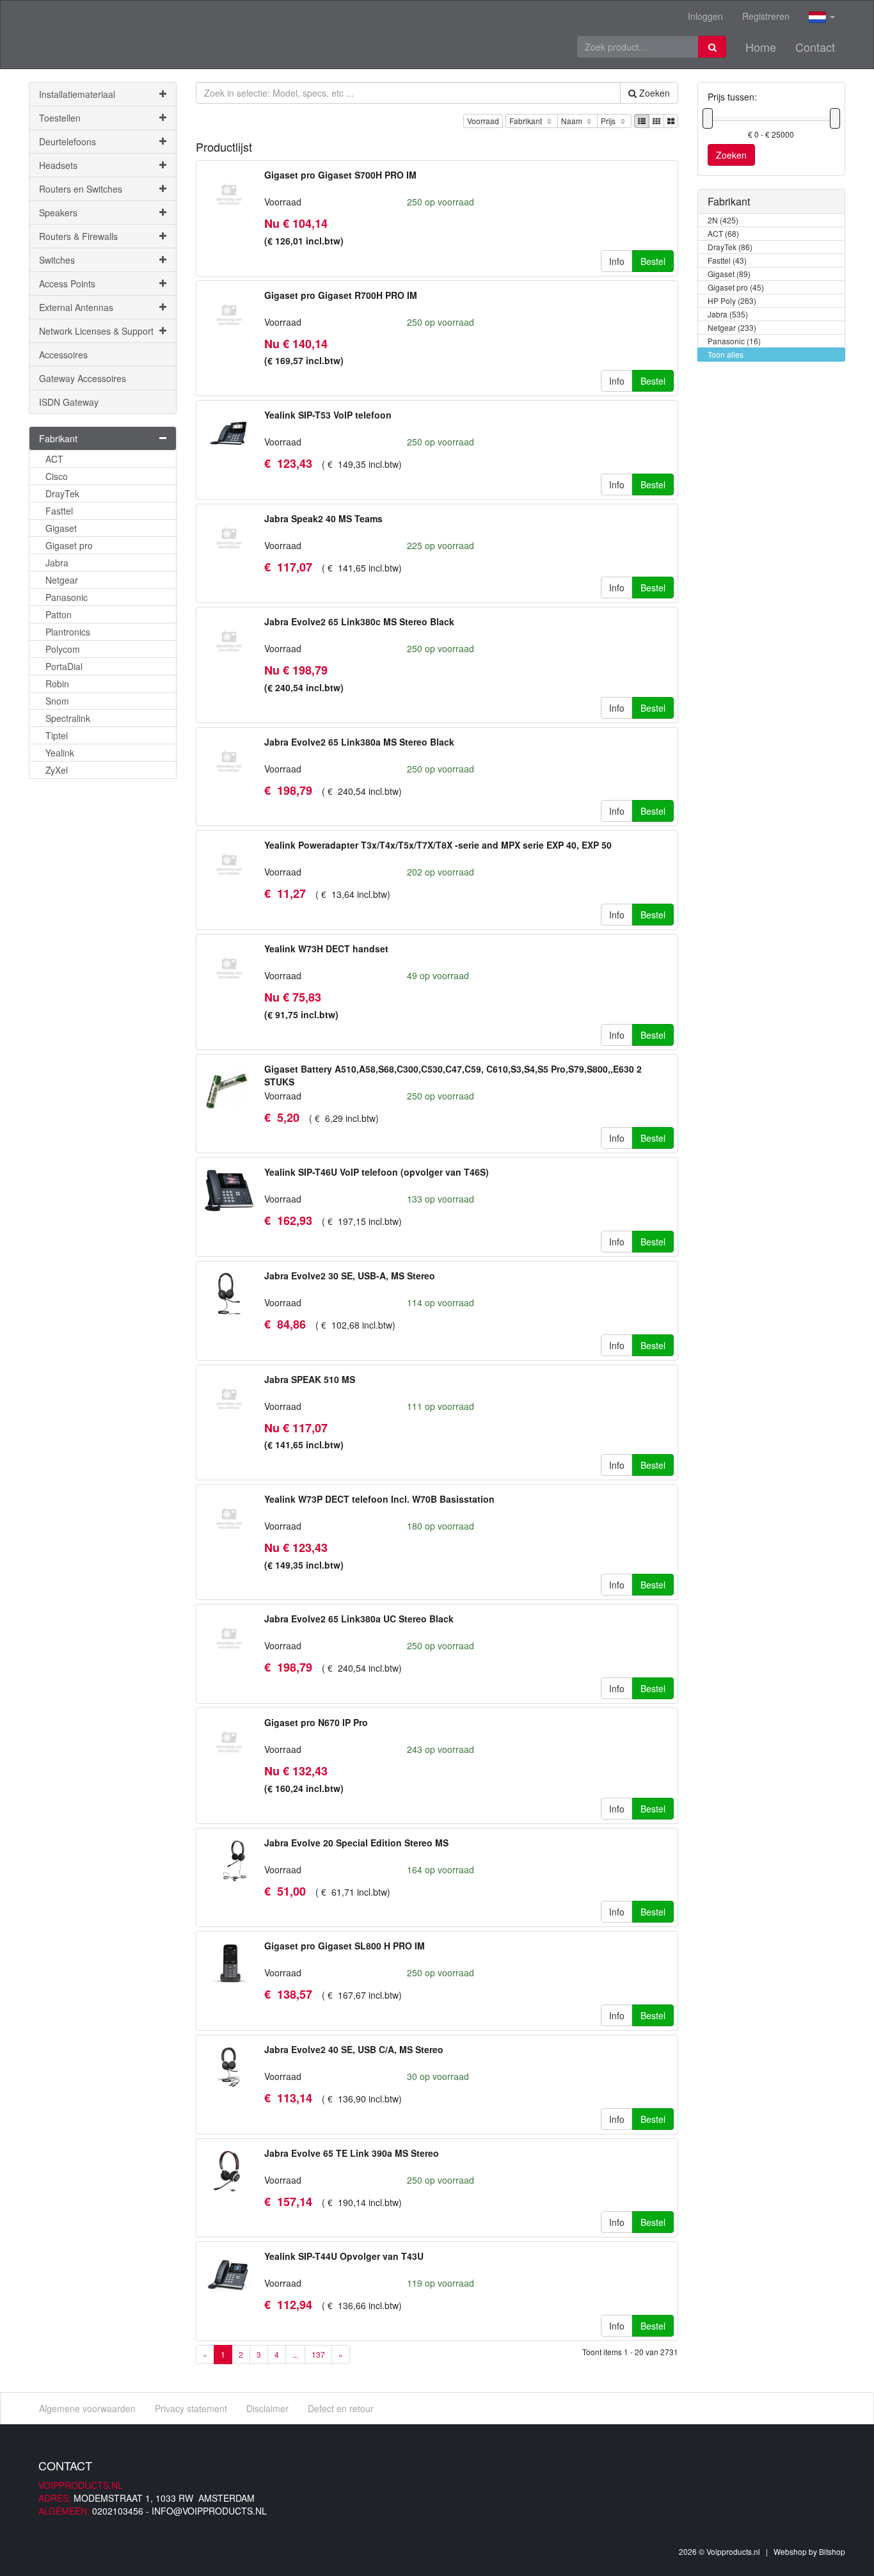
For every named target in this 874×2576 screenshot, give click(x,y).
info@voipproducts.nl (209, 2511)
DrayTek (62, 493)
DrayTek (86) (730, 247)
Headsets (58, 165)
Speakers (58, 212)
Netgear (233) (732, 327)
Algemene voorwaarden (87, 2408)
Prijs (609, 121)
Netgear (62, 580)
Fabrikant (527, 121)
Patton (59, 614)
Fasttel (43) (727, 260)
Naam (573, 121)
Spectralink (68, 718)
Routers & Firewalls (78, 236)
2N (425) (723, 220)
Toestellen (60, 118)
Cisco (57, 476)
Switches (57, 260)
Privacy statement (191, 2408)
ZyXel (57, 770)
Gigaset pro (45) (736, 287)
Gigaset (61, 528)
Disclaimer (267, 2408)
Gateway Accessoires (83, 378)
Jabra (57, 563)
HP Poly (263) (732, 300)
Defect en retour (341, 2408)
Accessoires (63, 355)
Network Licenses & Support (96, 331)
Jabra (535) (728, 314)
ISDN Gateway (69, 402)
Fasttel (59, 511)
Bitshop (832, 2551)
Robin (57, 684)
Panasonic (67, 597)
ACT (54, 459)
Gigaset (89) (729, 274)
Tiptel (57, 735)
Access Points (67, 284)
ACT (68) (723, 233)
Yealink (60, 753)
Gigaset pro (69, 545)
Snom (57, 701)
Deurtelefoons (68, 141)
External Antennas (76, 307)
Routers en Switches (81, 189)
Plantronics (68, 632)
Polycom (63, 649)
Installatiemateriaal (77, 94)
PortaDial (64, 666)
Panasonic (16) (734, 341)
